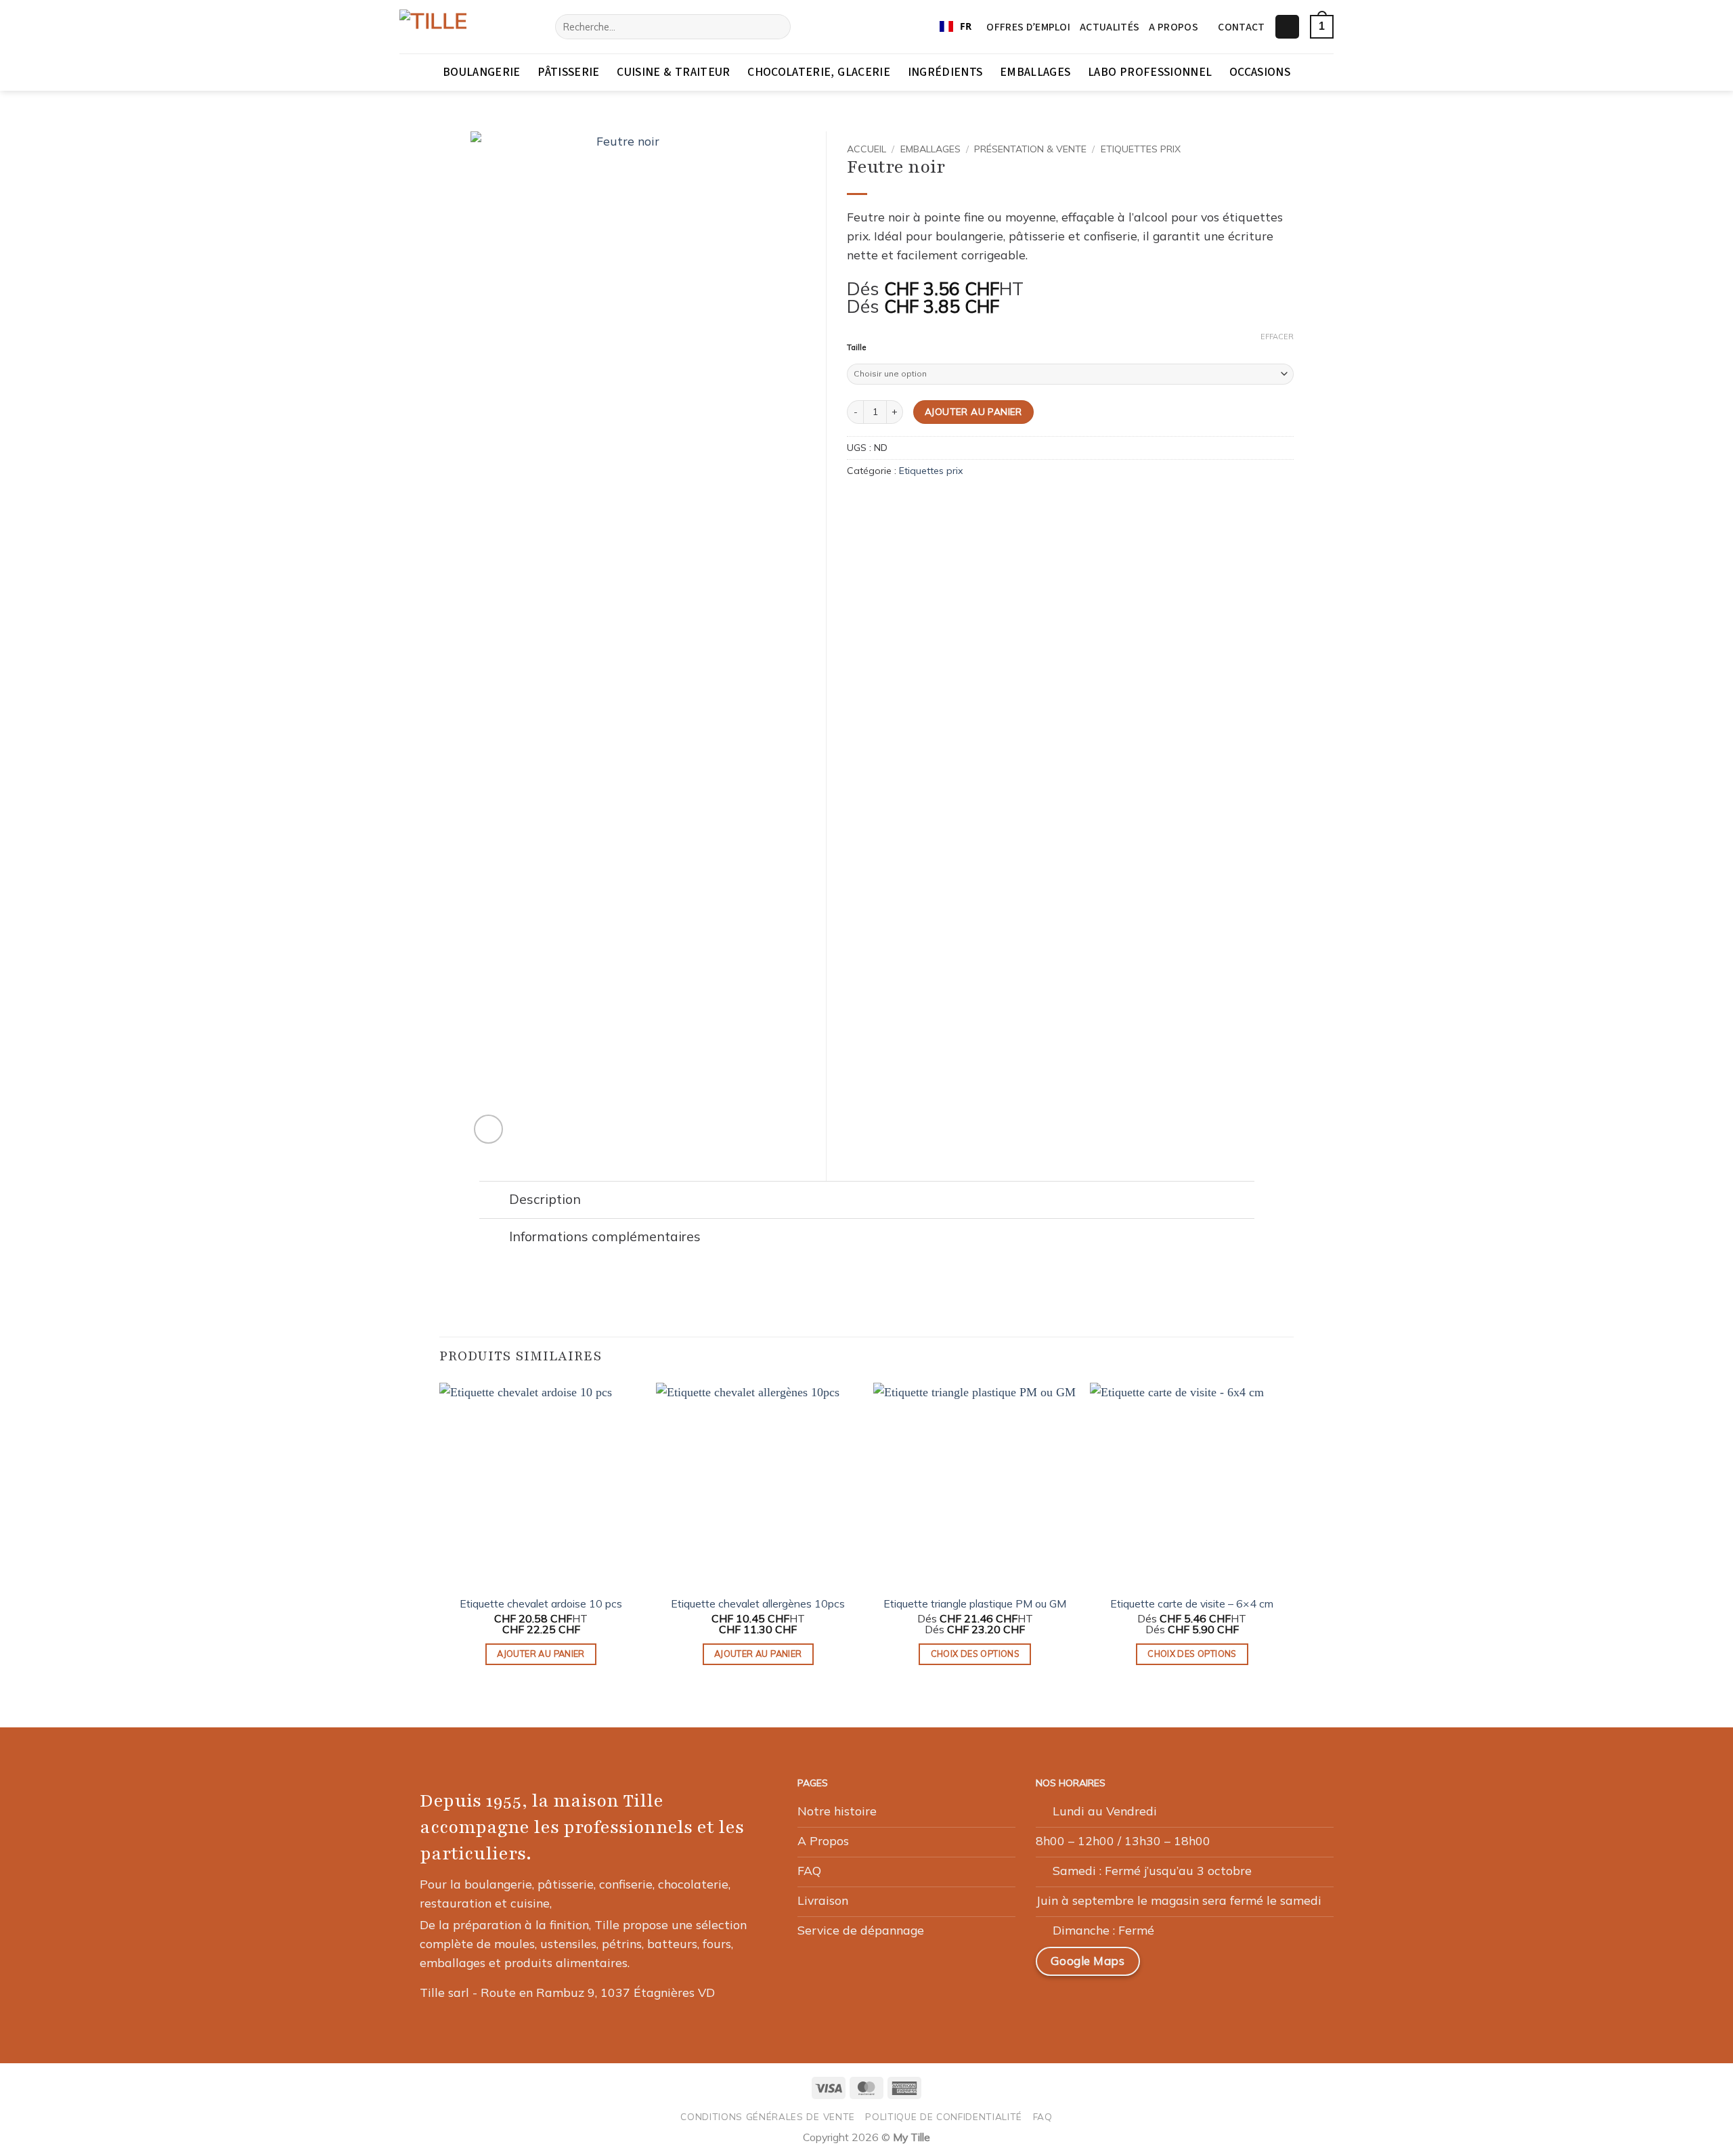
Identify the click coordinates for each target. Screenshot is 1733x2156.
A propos (1173, 27)
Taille (856, 348)
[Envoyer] (776, 27)
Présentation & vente (1030, 149)
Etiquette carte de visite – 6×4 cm (1192, 1603)
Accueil (866, 149)
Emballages (1035, 72)
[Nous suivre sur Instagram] (1203, 1966)
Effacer (1277, 337)
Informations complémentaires (605, 1236)
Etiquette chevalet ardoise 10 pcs (541, 1603)
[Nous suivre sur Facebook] (1171, 1966)
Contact (1241, 27)
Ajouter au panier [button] (541, 1654)
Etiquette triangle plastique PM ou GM (975, 1603)
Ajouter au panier (973, 411)
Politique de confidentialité (944, 2116)
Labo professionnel (1150, 72)
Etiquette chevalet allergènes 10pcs (758, 1603)
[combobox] (956, 27)
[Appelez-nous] (1268, 1966)
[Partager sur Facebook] (856, 502)
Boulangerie (482, 72)
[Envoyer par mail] (875, 502)
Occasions (1260, 72)
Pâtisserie (569, 72)
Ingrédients (945, 72)
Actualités (1110, 27)
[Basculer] (494, 1201)
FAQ (1043, 2116)
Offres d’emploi (1028, 27)
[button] (1287, 27)
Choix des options (975, 1654)
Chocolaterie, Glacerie (819, 72)
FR (966, 26)
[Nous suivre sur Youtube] (1300, 1966)
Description (545, 1199)
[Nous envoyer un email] (1235, 1966)
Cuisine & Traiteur (673, 72)
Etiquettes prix (1141, 149)
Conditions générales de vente (768, 2116)
